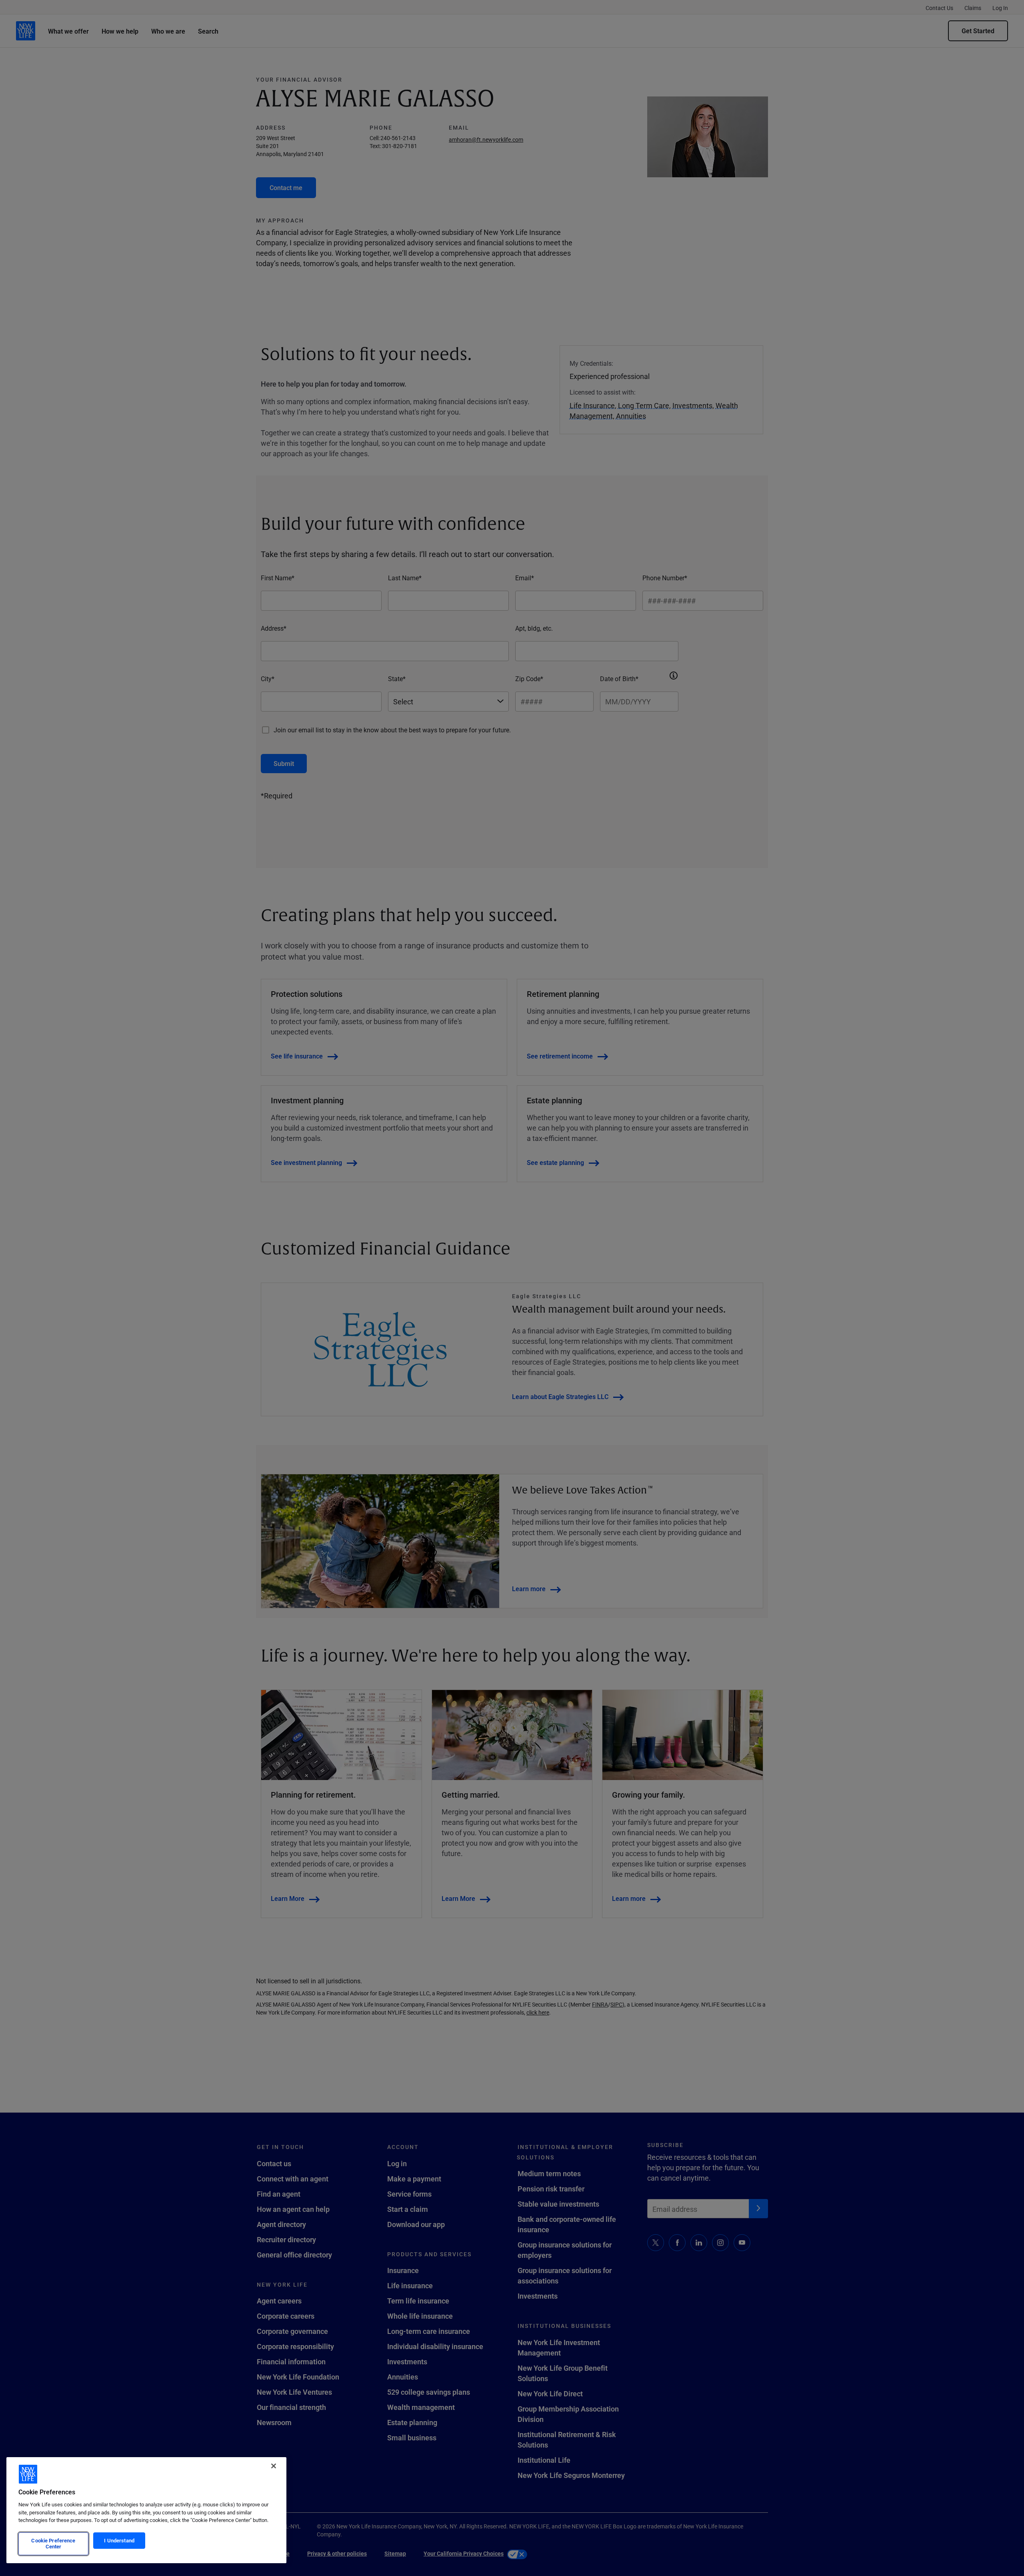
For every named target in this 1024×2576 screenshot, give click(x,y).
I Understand (119, 2540)
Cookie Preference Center (53, 2544)
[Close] (274, 2466)
